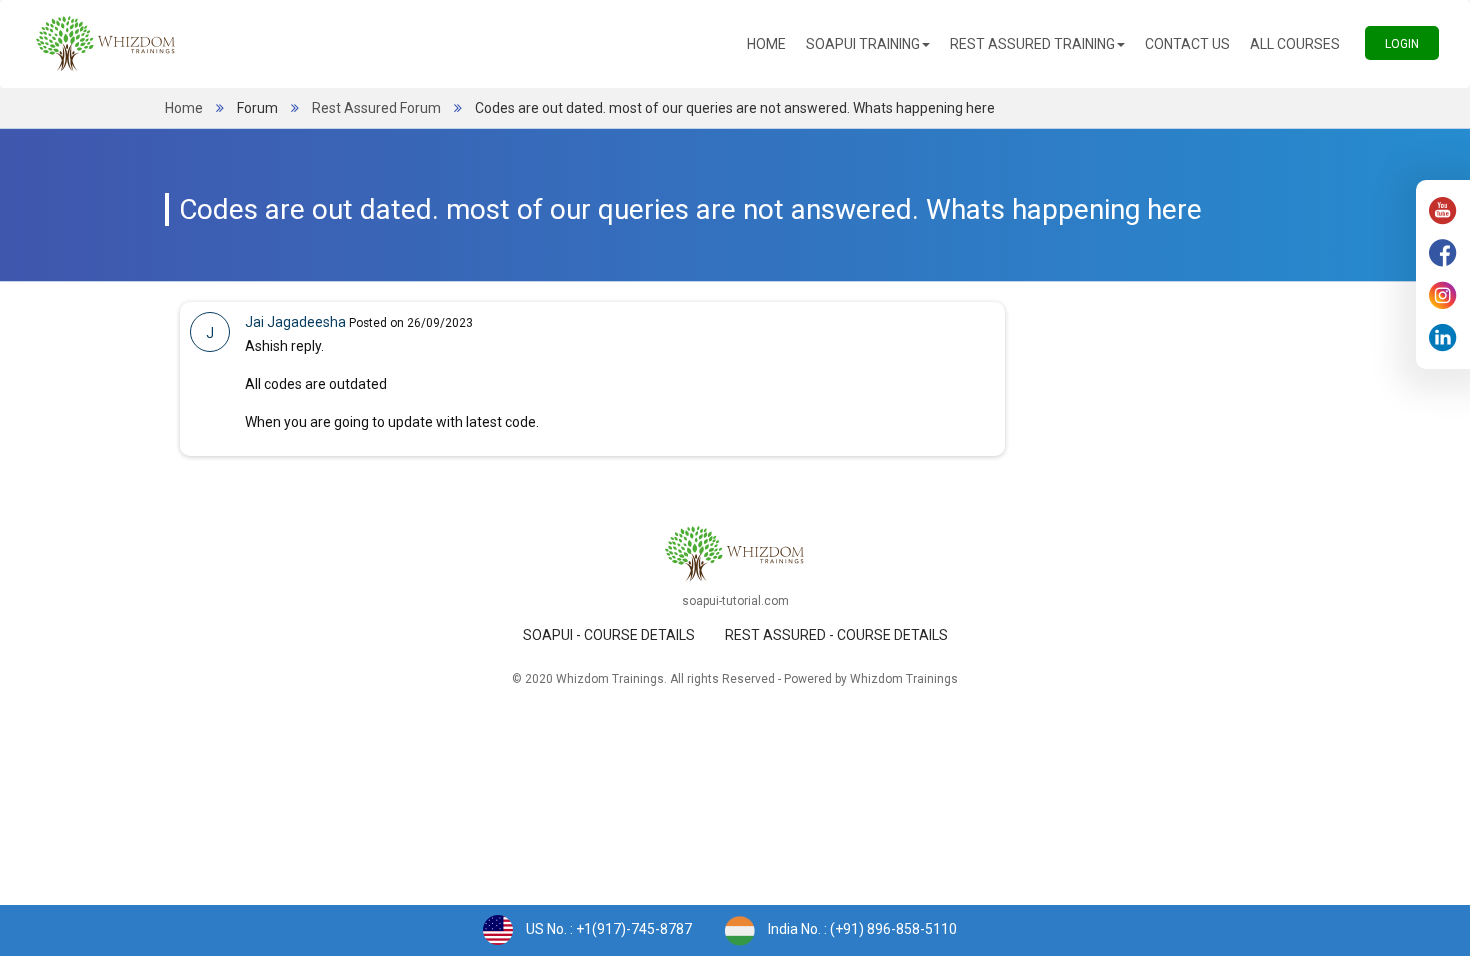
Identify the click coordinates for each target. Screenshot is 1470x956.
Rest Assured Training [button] (1032, 44)
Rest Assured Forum (376, 108)
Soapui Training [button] (863, 44)
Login (1412, 43)
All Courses (1300, 43)
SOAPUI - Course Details (609, 635)
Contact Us (1192, 43)
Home (771, 43)
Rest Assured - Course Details (836, 635)
